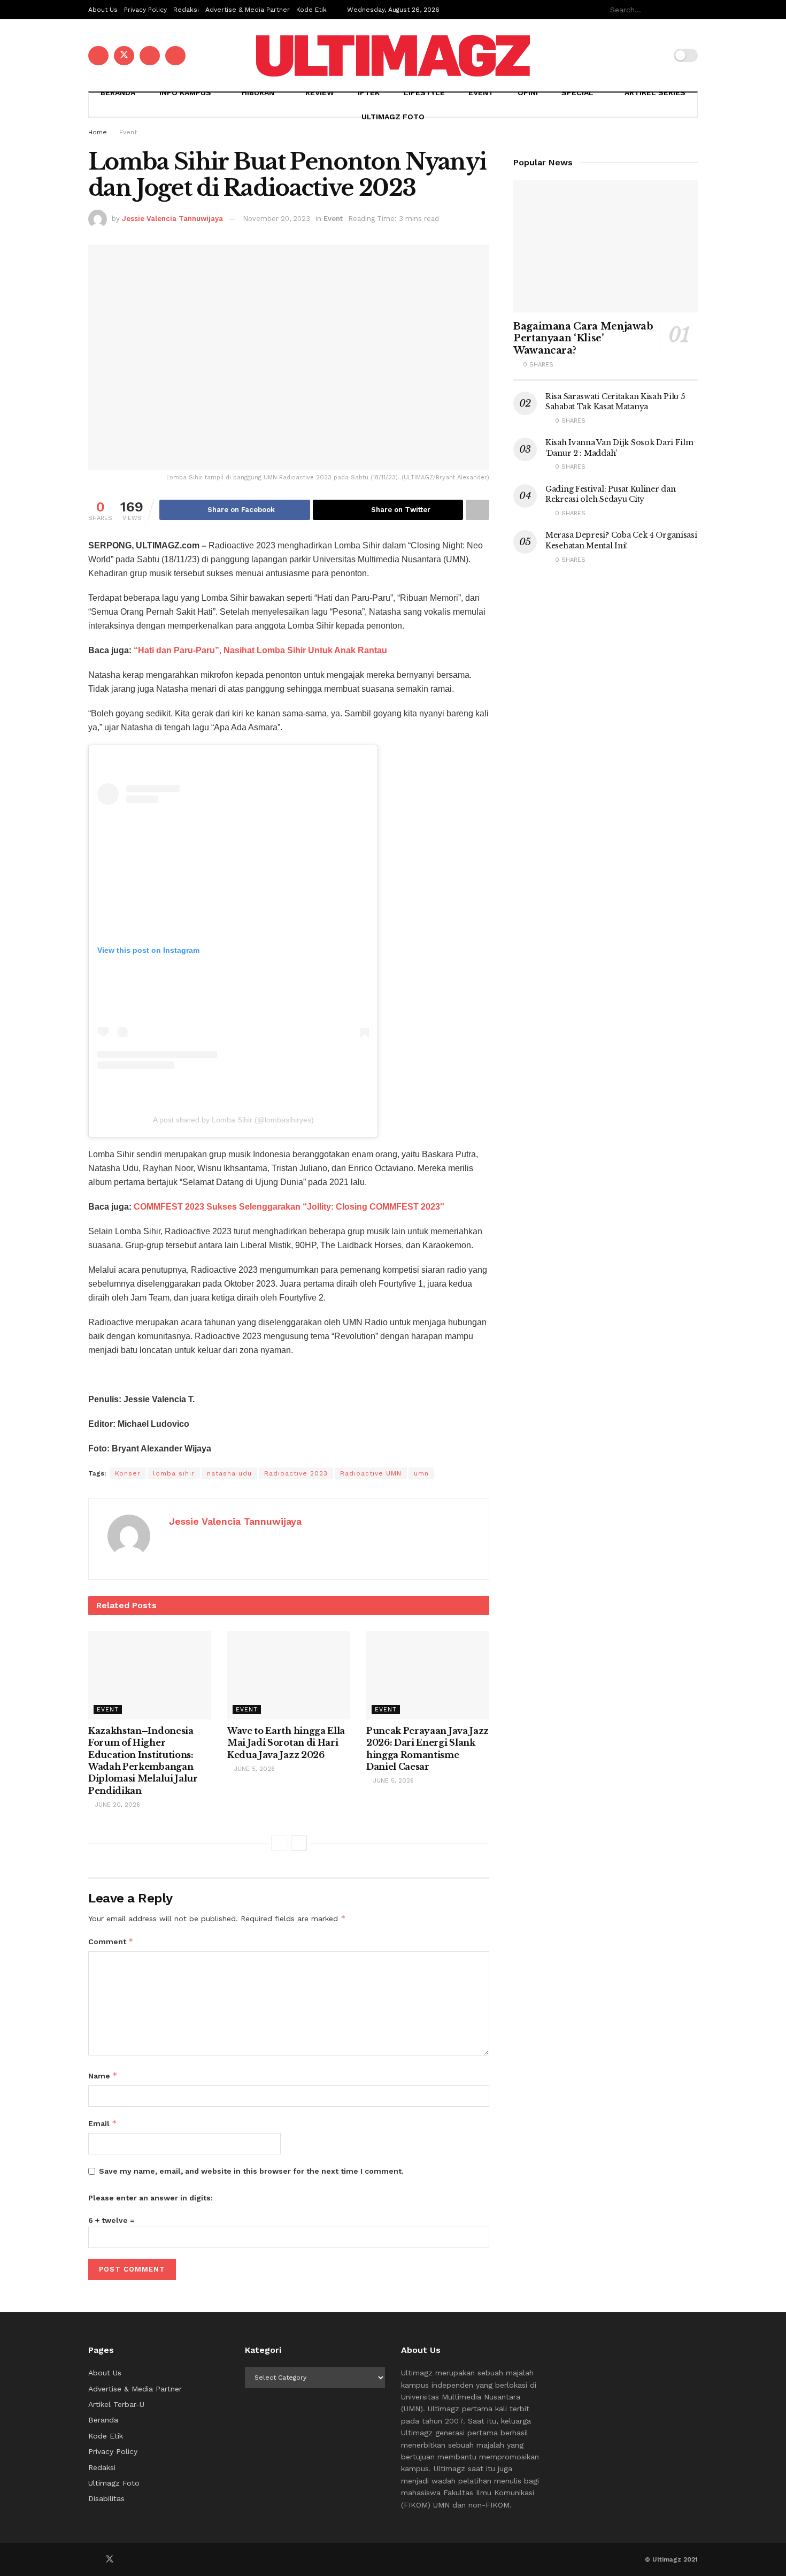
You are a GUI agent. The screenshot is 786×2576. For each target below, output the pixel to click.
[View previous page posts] (279, 1843)
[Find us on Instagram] (175, 56)
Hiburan (258, 93)
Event (481, 93)
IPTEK (369, 93)
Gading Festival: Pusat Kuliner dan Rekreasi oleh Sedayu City (610, 494)
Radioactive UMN (371, 1473)
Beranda (118, 93)
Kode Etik (311, 10)
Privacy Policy (145, 10)
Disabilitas (106, 2498)
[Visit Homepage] (393, 56)
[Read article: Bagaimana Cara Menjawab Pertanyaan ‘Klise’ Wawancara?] (606, 246)
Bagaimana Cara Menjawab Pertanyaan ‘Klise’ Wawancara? (583, 338)
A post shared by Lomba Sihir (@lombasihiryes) (233, 1120)
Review (320, 93)
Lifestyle (424, 93)
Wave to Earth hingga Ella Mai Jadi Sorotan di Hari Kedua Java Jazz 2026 (286, 1743)
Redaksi (186, 10)
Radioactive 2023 (296, 1473)
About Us (103, 10)
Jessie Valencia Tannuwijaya (172, 219)
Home (98, 132)
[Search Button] (692, 10)
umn (421, 1473)
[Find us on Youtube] (150, 56)
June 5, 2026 (253, 1769)
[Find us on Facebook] (98, 56)
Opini (528, 93)
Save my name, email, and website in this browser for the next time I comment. (251, 2171)
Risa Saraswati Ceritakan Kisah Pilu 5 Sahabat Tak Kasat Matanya (615, 402)
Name (103, 2076)
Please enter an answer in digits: (151, 2198)
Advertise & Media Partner (248, 10)
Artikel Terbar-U (116, 2404)
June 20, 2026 (117, 1805)
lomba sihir (174, 1473)
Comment (111, 1941)
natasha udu (229, 1473)
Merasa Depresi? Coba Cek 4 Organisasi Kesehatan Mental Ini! (621, 540)
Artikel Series (655, 93)
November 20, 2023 (276, 219)
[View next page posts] (299, 1843)
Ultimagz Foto (393, 117)
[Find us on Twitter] (124, 56)
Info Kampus (185, 93)
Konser (128, 1473)
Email (103, 2123)
